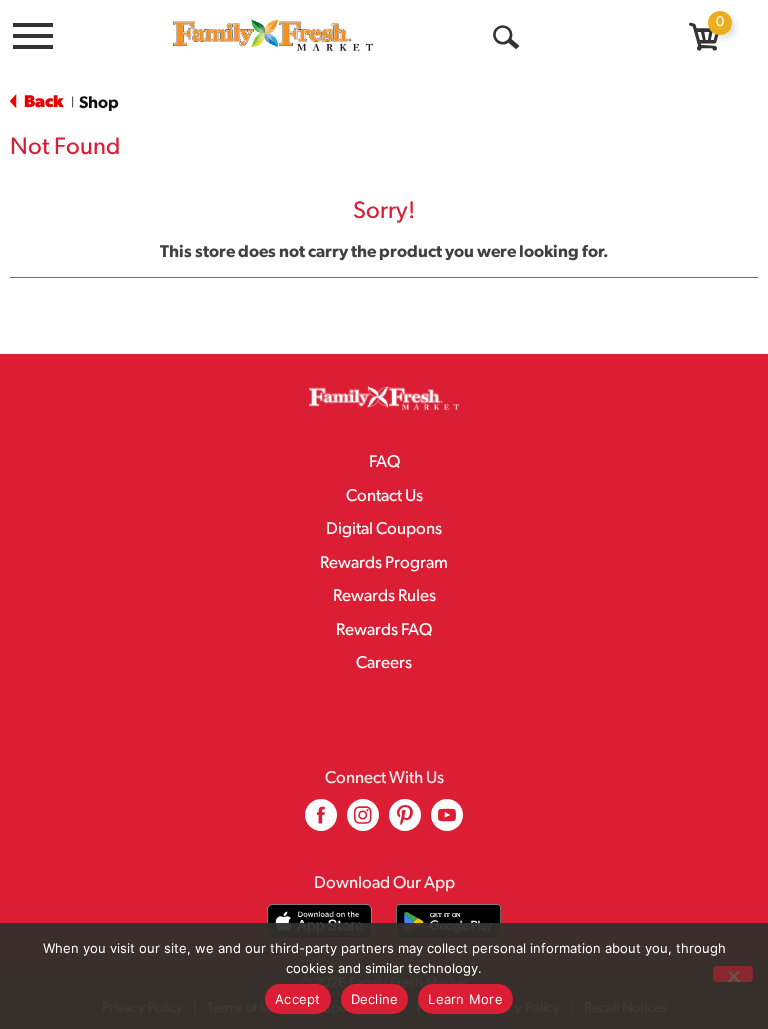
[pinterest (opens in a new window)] (405, 822)
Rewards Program (384, 563)
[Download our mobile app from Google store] (448, 921)
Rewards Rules (384, 596)
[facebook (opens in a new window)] (321, 822)
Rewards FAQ (384, 630)
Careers (384, 663)
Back (42, 102)
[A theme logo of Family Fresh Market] (273, 34)
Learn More (465, 999)
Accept (298, 999)
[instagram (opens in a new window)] (363, 822)
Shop (99, 103)
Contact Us (384, 496)
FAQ (384, 462)
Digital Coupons (384, 529)
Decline (375, 999)
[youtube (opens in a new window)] (447, 822)
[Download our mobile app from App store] (319, 921)
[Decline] (733, 974)
